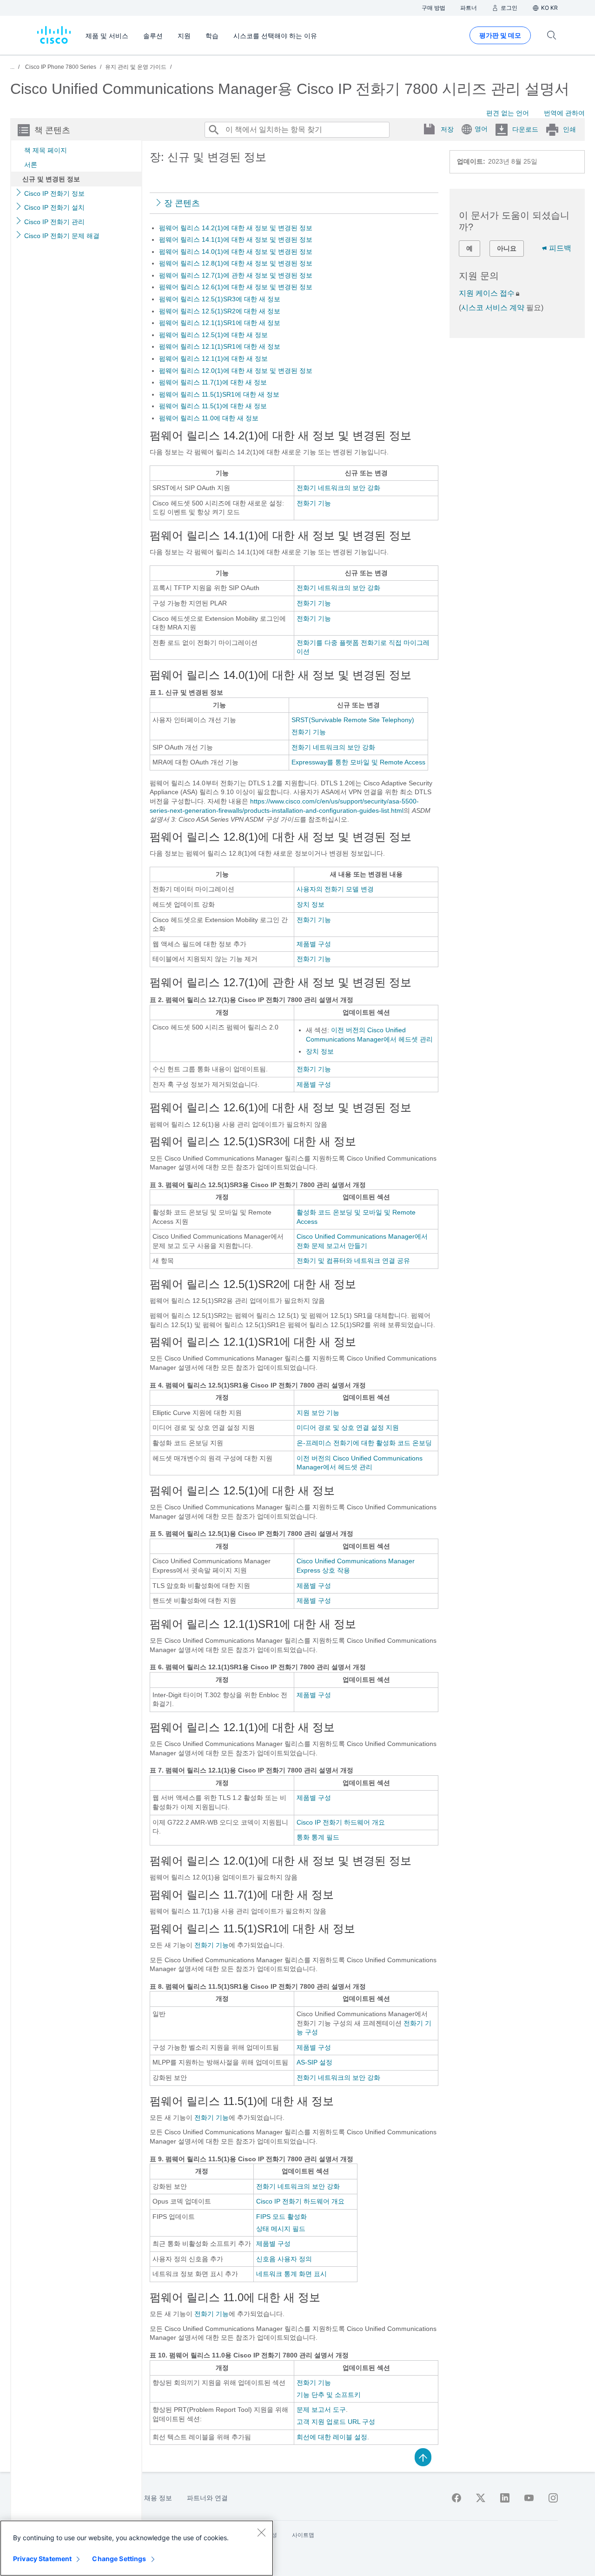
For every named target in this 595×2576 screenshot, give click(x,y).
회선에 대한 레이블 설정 (332, 2437)
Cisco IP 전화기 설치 (54, 207)
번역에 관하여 (564, 113)
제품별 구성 (314, 944)
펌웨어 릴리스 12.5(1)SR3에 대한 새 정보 (220, 299)
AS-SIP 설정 (314, 2062)
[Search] (213, 130)
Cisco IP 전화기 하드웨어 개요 (341, 1822)
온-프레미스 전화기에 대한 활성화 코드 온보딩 (364, 1443)
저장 (447, 129)
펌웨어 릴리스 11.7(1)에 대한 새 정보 (213, 382)
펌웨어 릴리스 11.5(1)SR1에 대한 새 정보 (219, 394)
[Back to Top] (423, 2456)
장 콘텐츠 (182, 203)
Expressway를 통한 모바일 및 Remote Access (358, 762)
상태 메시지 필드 (281, 2229)
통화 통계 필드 (318, 1837)
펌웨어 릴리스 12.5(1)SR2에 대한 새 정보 (220, 311)
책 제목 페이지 (46, 150)
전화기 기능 (314, 503)
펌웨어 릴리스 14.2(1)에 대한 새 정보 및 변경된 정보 (236, 228)
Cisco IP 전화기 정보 (54, 193)
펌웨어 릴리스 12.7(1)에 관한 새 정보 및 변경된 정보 (236, 275)
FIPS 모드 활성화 (281, 2217)
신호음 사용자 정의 (284, 2259)
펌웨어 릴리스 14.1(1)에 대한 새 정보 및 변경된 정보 (236, 239)
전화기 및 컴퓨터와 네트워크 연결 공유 (353, 1261)
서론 (31, 165)
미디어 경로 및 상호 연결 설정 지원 (348, 1427)
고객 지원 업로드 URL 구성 (336, 2422)
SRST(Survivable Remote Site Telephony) (353, 720)
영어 (481, 129)
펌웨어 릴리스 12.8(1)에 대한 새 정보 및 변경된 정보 (236, 263)
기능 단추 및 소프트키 (329, 2395)
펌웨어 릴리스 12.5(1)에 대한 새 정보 (213, 335)
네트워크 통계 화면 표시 (291, 2274)
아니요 (507, 248)
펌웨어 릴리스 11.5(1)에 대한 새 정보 (213, 406)
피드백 (560, 248)
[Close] (261, 2532)
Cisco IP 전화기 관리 (54, 222)
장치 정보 (311, 904)
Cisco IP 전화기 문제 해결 (62, 236)
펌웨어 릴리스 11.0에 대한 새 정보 (209, 418)
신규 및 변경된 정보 (51, 179)
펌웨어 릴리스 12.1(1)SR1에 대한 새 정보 (220, 323)
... (12, 67)
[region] (137, 2548)
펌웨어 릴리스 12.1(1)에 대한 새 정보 (213, 359)
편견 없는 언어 (508, 113)
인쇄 (569, 129)
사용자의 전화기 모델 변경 (335, 889)
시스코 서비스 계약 (493, 308)
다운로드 (525, 129)
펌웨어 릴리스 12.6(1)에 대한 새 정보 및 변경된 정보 (236, 287)
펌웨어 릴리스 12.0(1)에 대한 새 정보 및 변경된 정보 (236, 371)
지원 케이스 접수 (487, 293)
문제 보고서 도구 (321, 2410)
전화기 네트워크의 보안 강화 (338, 488)
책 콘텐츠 (52, 130)
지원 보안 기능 (318, 1413)
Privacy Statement (42, 2559)
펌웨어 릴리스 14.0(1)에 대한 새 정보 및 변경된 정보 (236, 252)
